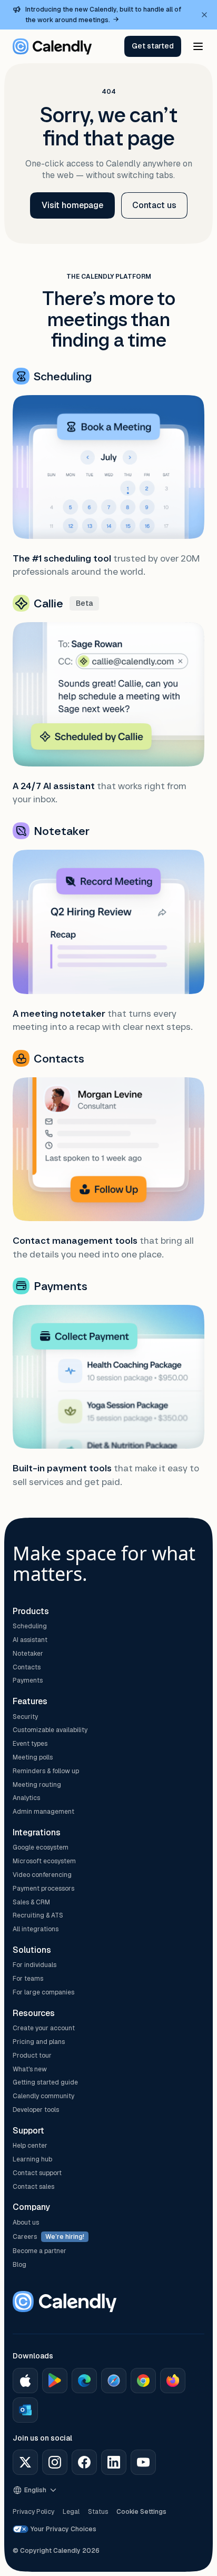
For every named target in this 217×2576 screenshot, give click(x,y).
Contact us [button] (154, 205)
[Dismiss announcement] (204, 15)
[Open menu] (198, 46)
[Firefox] (173, 2381)
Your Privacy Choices (63, 2529)
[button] (153, 46)
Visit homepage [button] (72, 205)
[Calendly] (52, 46)
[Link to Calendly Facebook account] (84, 2462)
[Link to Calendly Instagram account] (55, 2462)
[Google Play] (55, 2381)
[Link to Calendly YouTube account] (143, 2462)
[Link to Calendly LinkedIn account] (114, 2462)
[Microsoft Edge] (84, 2381)
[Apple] (25, 2381)
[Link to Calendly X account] (25, 2462)
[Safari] (114, 2381)
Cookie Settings (141, 2512)
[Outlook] (25, 2410)
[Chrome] (143, 2381)
